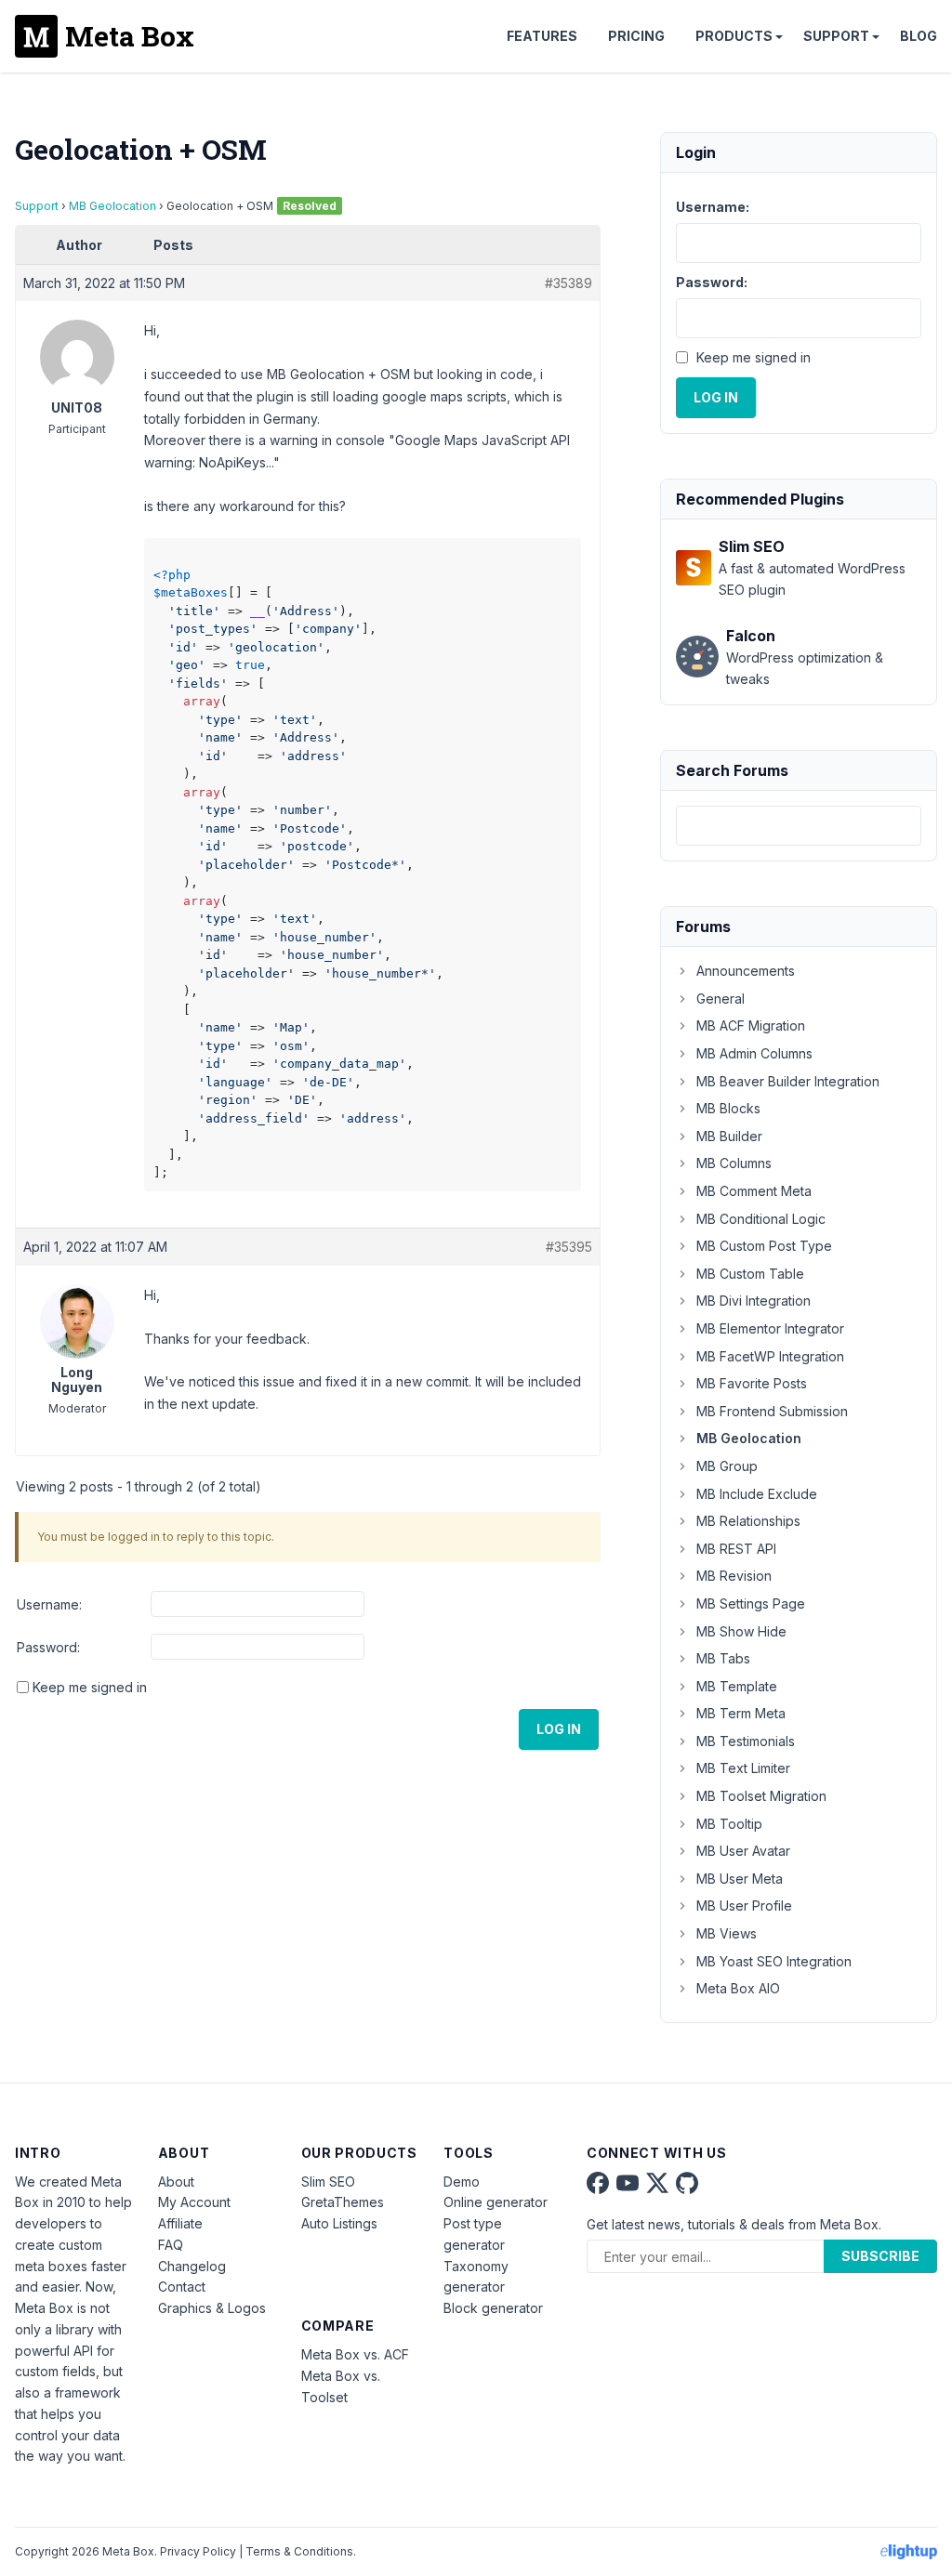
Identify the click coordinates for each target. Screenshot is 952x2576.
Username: (49, 1604)
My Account (194, 2202)
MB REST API (736, 1549)
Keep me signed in (90, 1687)
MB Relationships (748, 1521)
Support (836, 36)
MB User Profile (744, 1906)
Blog (919, 36)
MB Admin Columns (754, 1053)
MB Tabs (723, 1658)
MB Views (727, 1933)
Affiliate (180, 2223)
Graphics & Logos (212, 2308)
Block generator (493, 2308)
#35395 (569, 1247)
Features (542, 36)
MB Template (737, 1686)
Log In (559, 1729)
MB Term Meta (741, 1713)
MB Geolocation (112, 206)
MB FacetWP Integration (770, 1356)
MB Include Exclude (757, 1494)
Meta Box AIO (738, 1988)
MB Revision (734, 1576)
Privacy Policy (198, 2551)
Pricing (636, 36)
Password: (48, 1647)
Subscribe (880, 2256)
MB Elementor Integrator (770, 1328)
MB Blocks (728, 1108)
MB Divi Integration (754, 1301)
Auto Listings (339, 2223)
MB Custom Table (750, 1274)
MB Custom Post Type (764, 1246)
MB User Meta (740, 1879)
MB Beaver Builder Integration (788, 1081)
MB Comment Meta (754, 1191)
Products (734, 36)
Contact (182, 2287)
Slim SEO (328, 2182)
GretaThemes (343, 2202)
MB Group (727, 1466)
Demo (462, 2182)
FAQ (171, 2245)
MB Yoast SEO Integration (774, 1961)
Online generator (496, 2202)
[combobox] (799, 826)
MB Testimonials (746, 1741)
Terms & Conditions (299, 2551)
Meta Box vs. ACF (355, 2354)
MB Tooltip (729, 1824)
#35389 (569, 283)
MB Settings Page (751, 1603)
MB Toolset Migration (761, 1796)
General (721, 999)
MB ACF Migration (751, 1025)
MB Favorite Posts (752, 1383)
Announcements (746, 971)
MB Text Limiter (743, 1768)
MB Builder (729, 1136)
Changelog (192, 2266)
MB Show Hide (741, 1631)
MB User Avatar (743, 1851)
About (176, 2182)
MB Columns (734, 1163)
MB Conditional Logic (761, 1219)
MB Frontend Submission (772, 1411)
